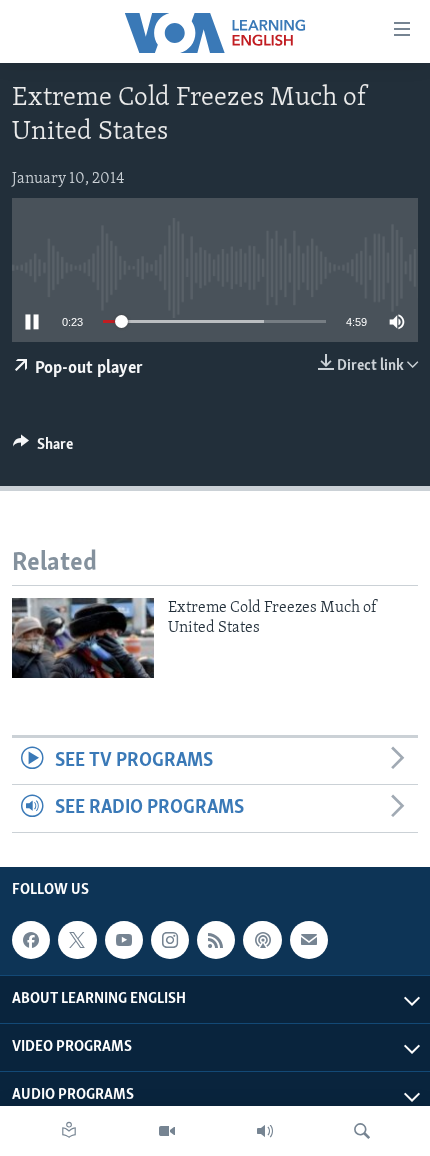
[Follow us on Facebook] (31, 940)
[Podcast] (262, 940)
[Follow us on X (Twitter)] (77, 940)
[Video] (167, 1131)
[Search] (362, 1131)
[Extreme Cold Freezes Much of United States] (83, 638)
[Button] (43, 449)
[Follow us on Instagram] (170, 940)
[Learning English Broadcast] (265, 1131)
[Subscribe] (309, 940)
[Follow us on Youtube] (124, 940)
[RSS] (216, 940)
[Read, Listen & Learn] (69, 1131)
